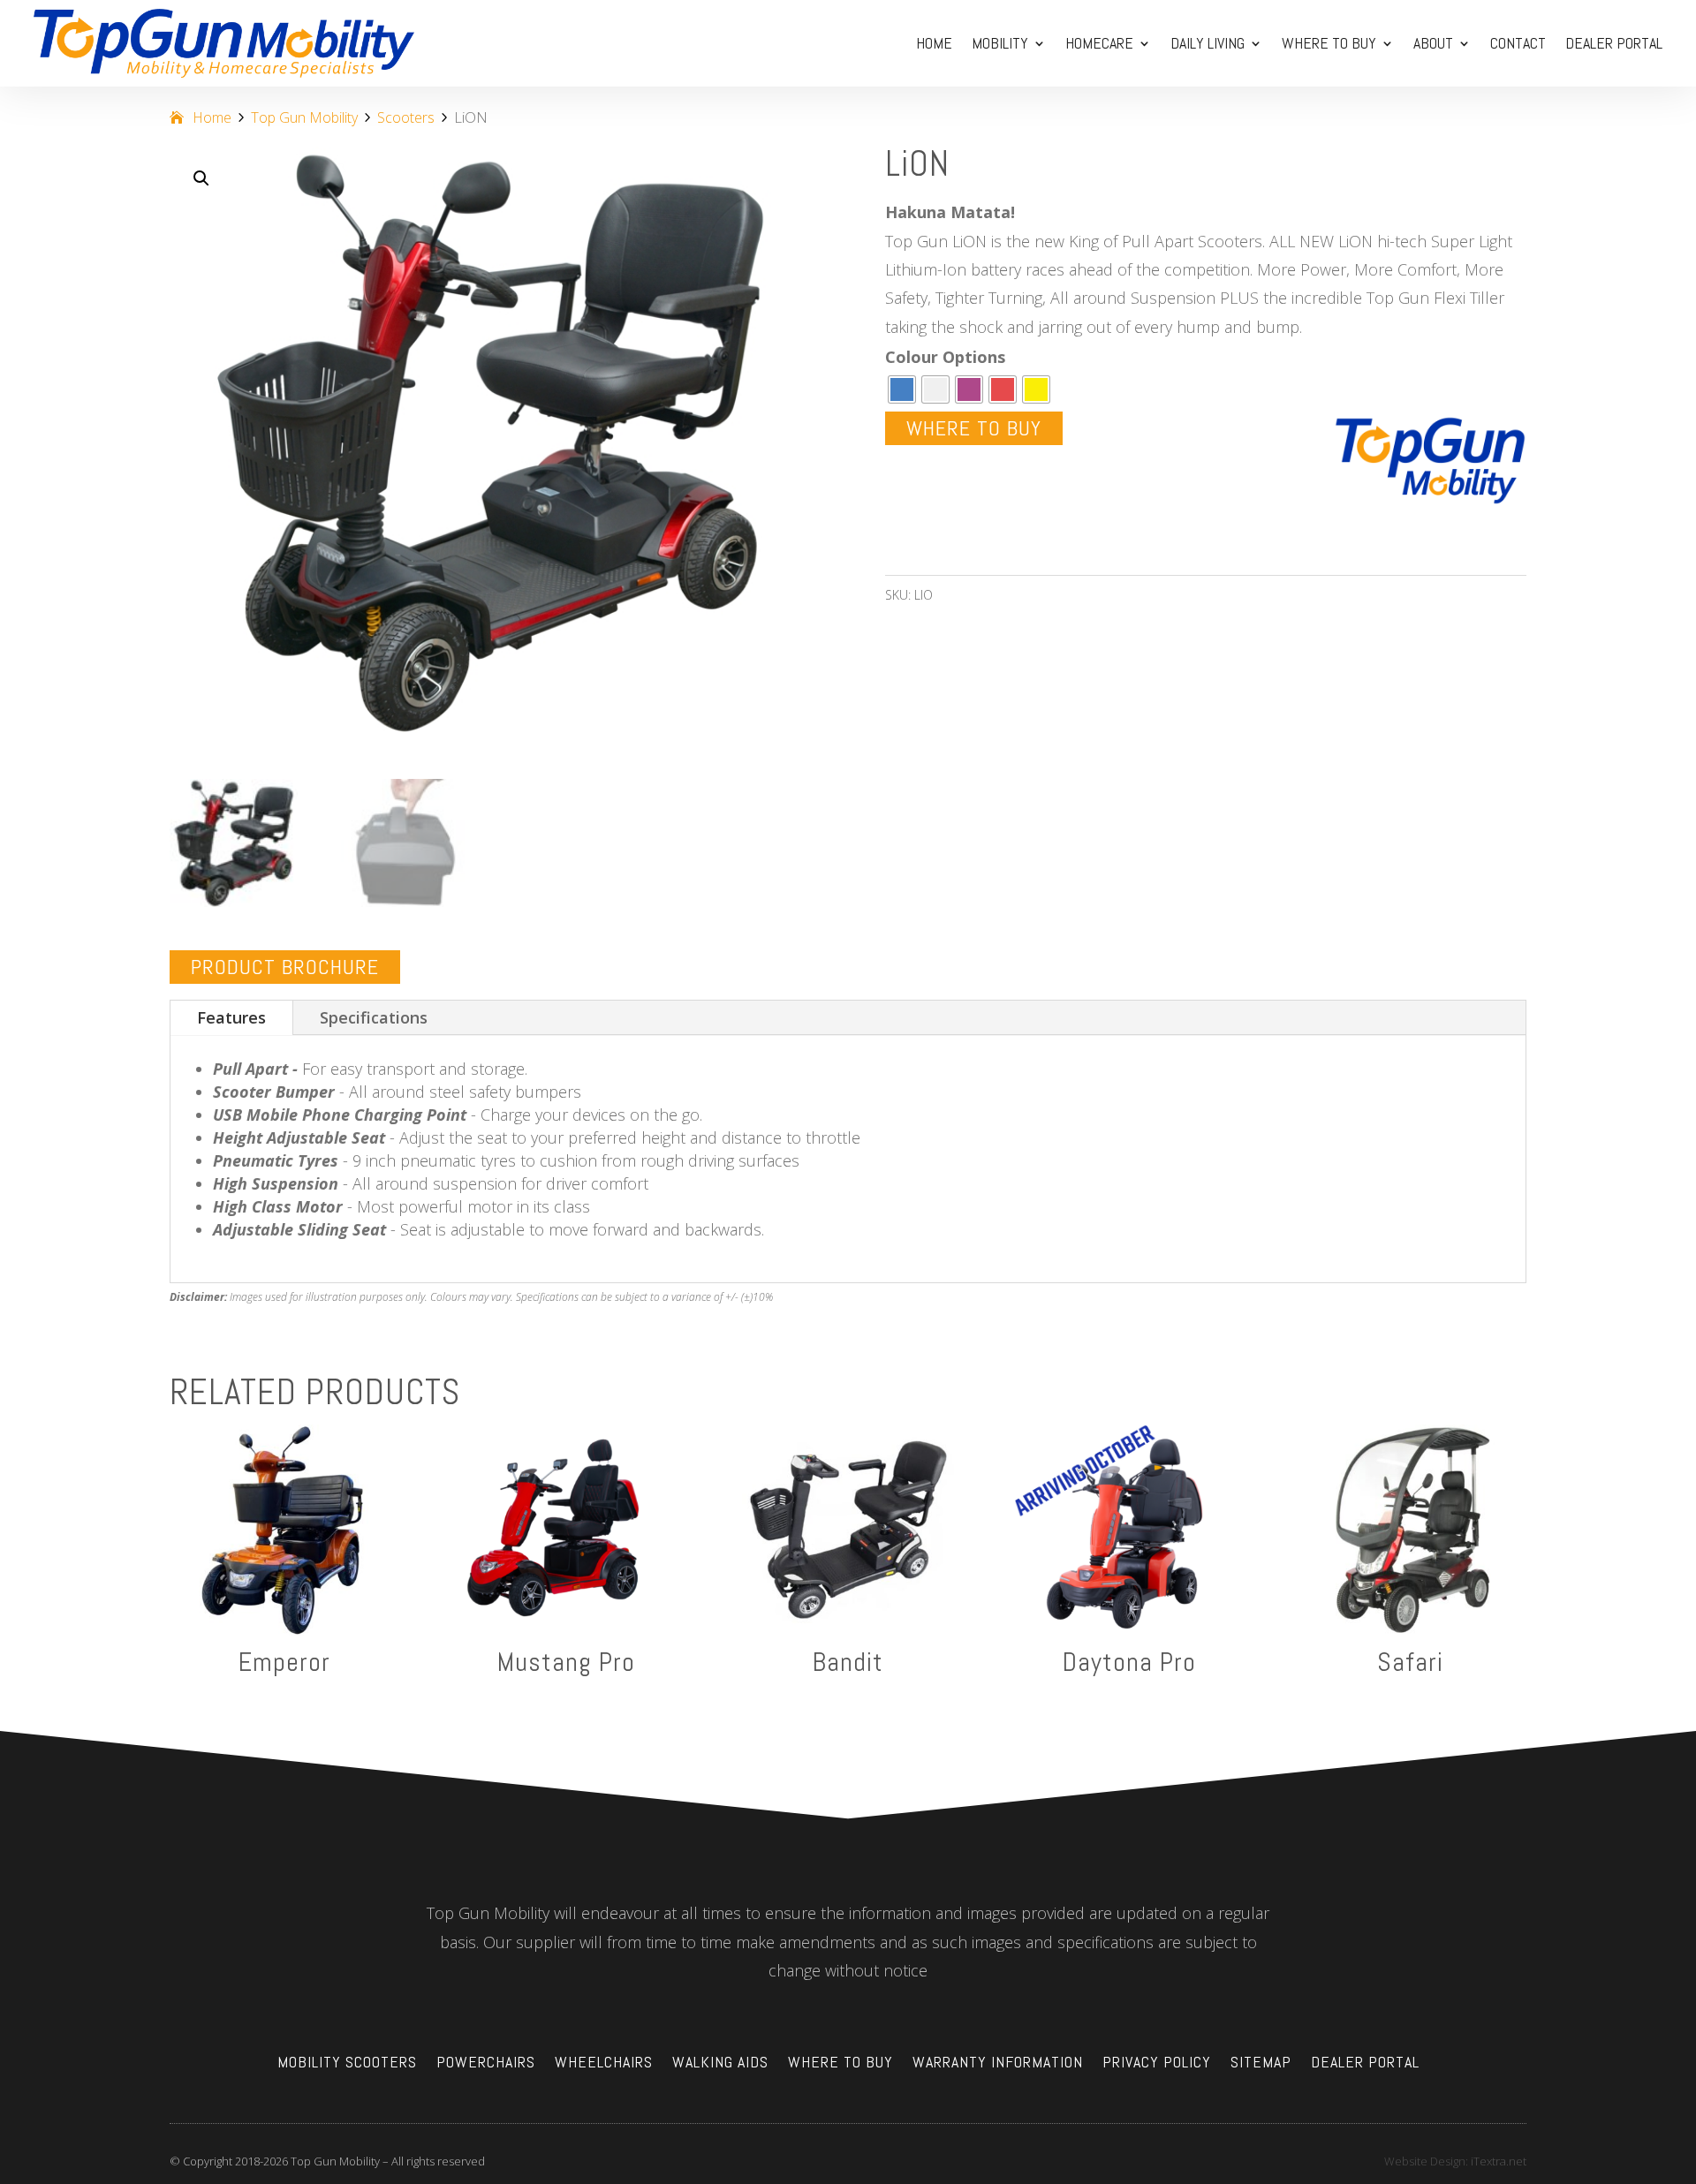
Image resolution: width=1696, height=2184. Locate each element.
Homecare (1099, 43)
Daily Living (1208, 43)
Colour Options (945, 357)
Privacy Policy (1157, 2064)
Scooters (406, 117)
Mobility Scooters (347, 2064)
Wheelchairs (604, 2064)
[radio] (902, 389)
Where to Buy (1329, 43)
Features (231, 1017)
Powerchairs (486, 2064)
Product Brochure (285, 967)
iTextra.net (1499, 2161)
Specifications (374, 1017)
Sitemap (1261, 2064)
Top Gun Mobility (304, 117)
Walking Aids (720, 2064)
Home (934, 43)
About (1433, 43)
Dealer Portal (1614, 43)
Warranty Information (998, 2064)
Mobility (1000, 43)
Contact (1518, 43)
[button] (201, 178)
